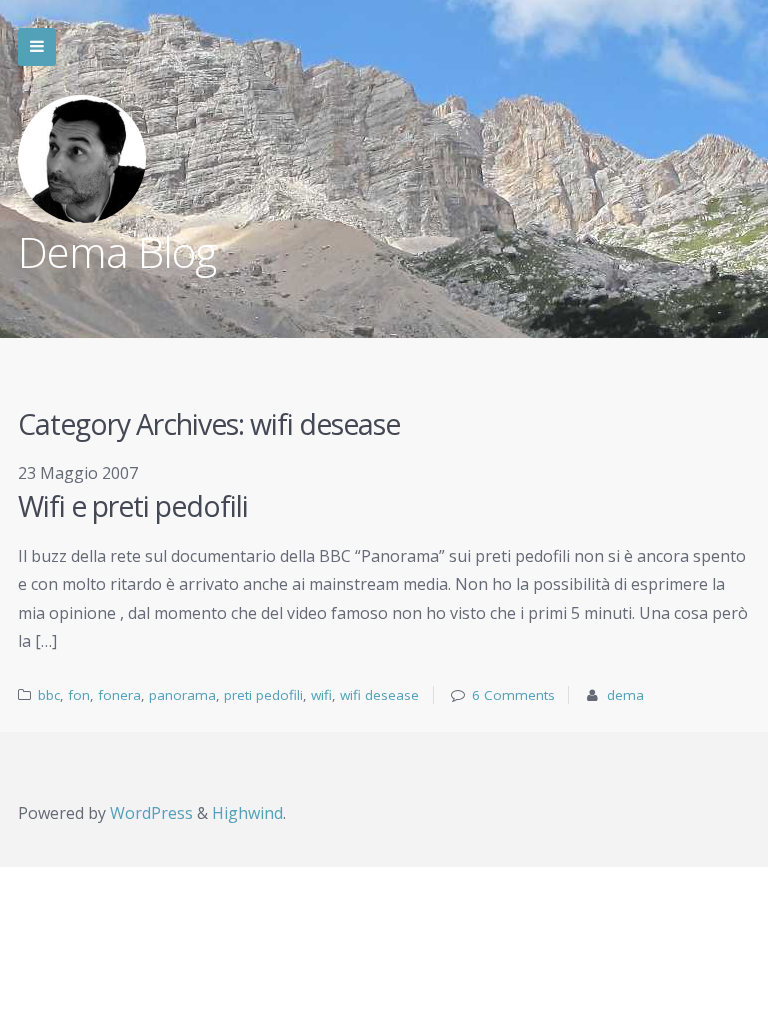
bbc (49, 695)
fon (79, 695)
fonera (119, 695)
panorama (182, 695)
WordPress (151, 813)
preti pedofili (263, 695)
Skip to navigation (37, 47)
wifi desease (379, 695)
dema (625, 695)
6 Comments (513, 695)
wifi (321, 695)
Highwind (247, 813)
